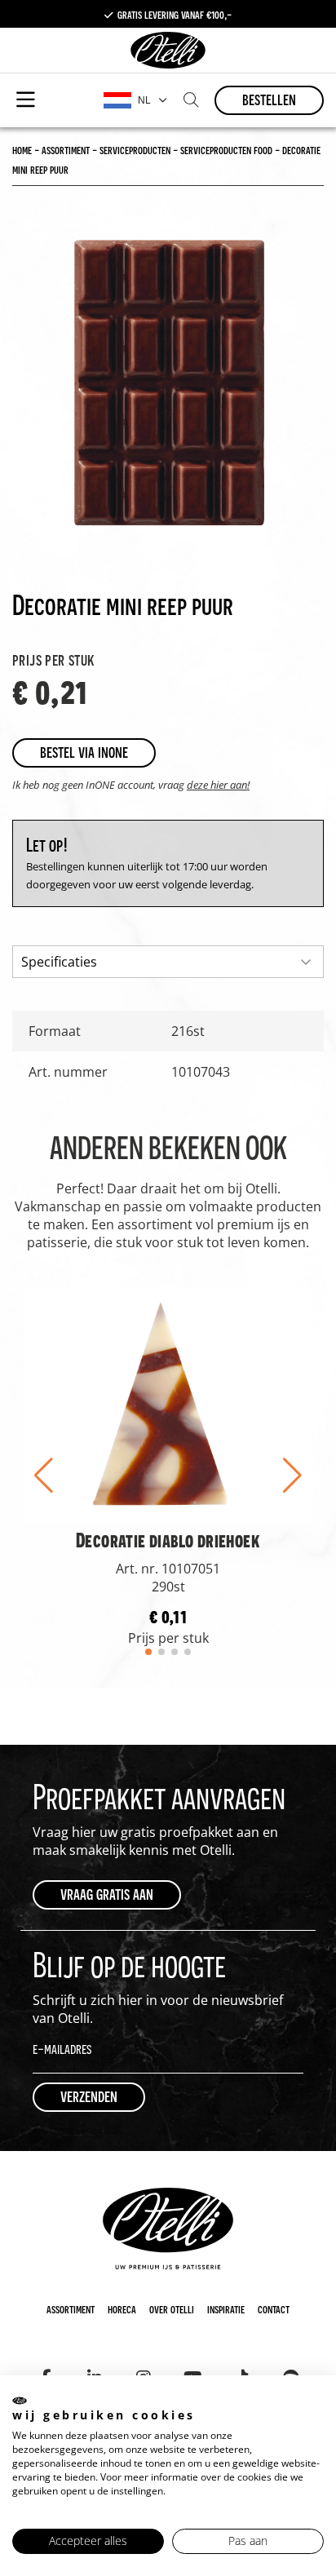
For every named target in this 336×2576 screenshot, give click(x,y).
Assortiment (71, 2308)
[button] (44, 1476)
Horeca (122, 2308)
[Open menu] (26, 100)
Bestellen (269, 99)
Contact (274, 2308)
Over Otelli (172, 2308)
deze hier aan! (218, 785)
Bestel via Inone (84, 752)
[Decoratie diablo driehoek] (168, 1404)
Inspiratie (226, 2308)
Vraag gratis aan (107, 1894)
